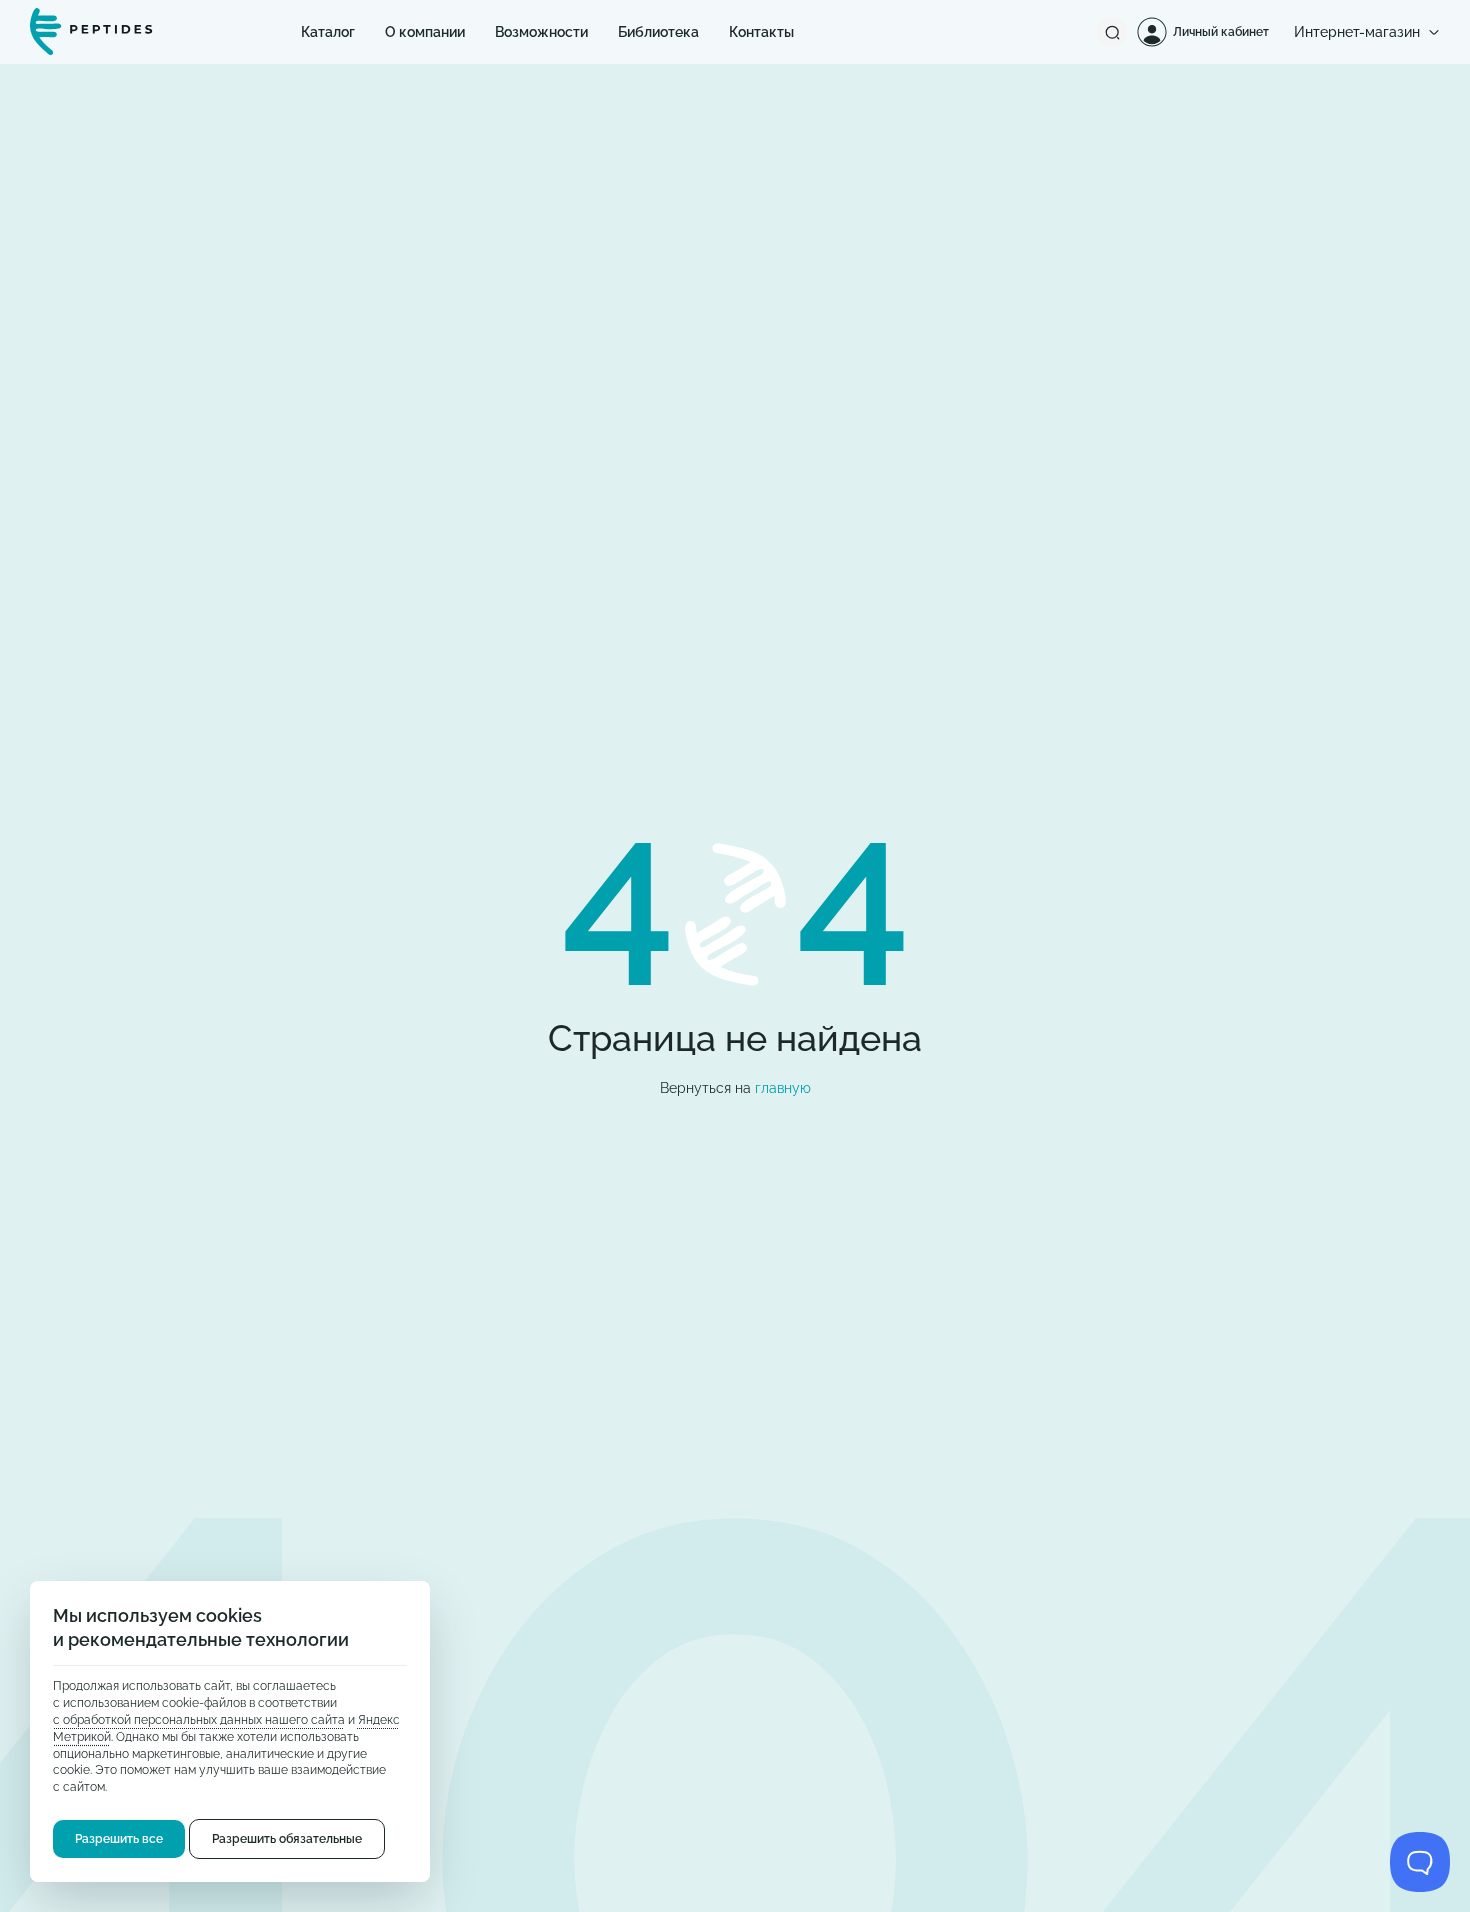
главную (783, 1088)
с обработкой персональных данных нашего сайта (199, 1720)
